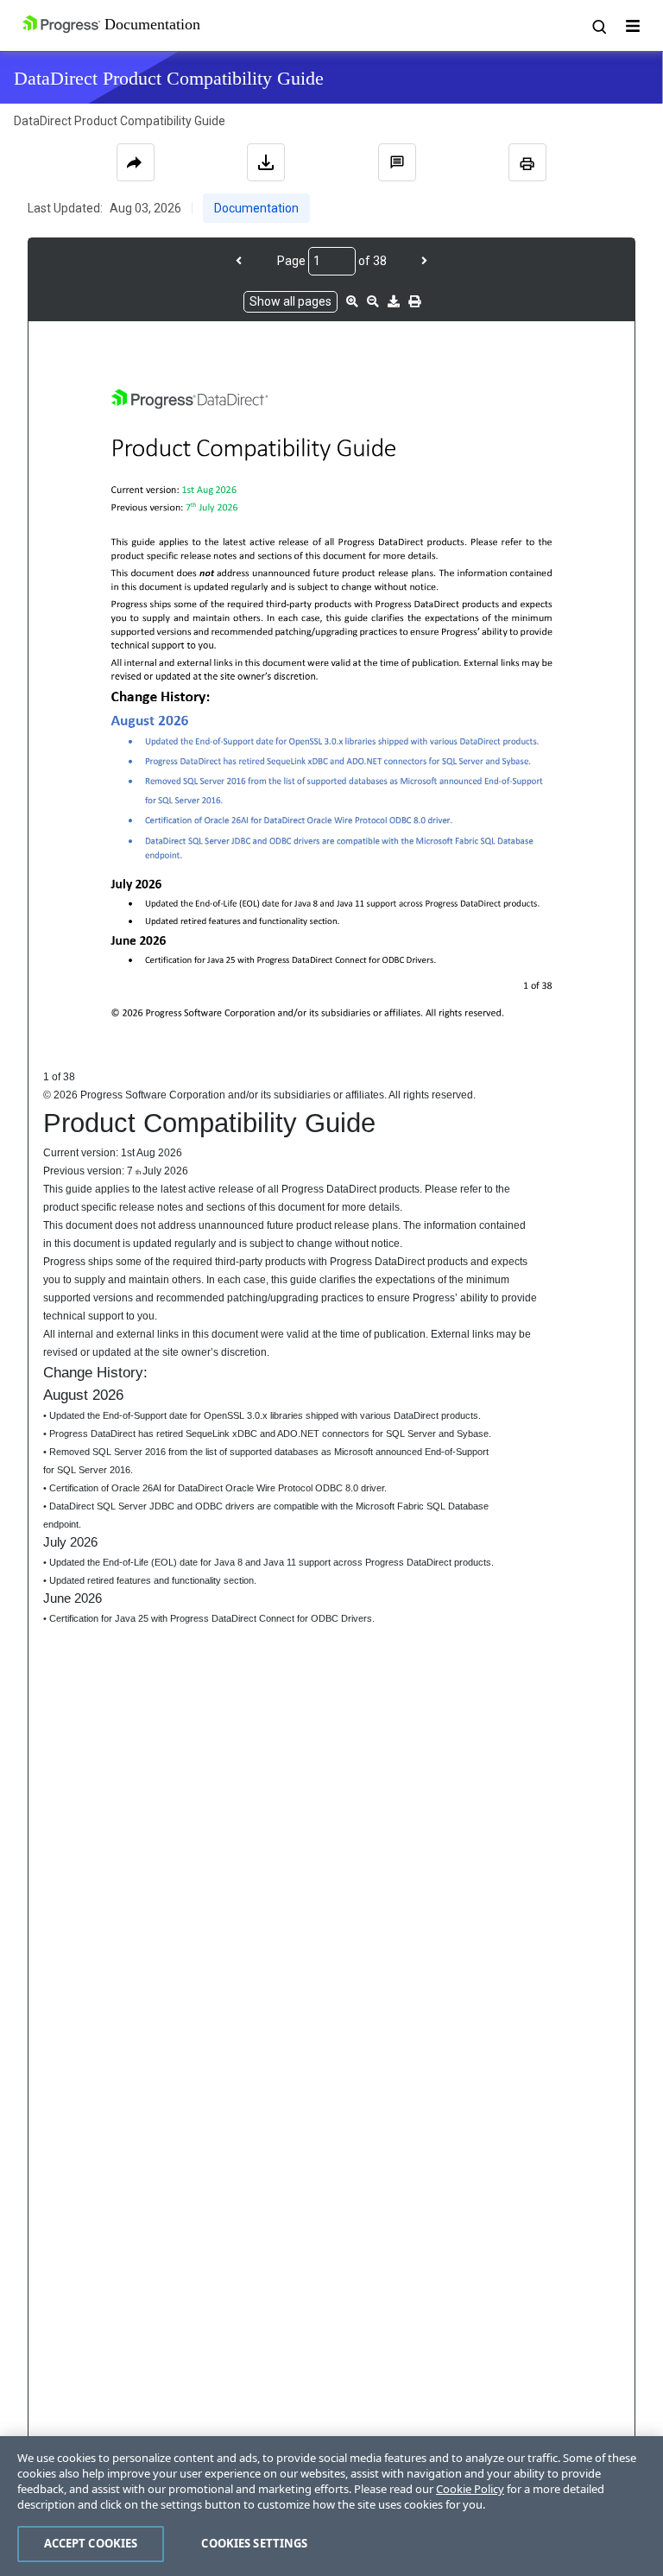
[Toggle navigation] (633, 26)
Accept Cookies (91, 2543)
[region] (331, 2506)
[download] (394, 301)
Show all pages (290, 301)
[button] (397, 162)
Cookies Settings (254, 2543)
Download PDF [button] (266, 162)
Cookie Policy (470, 2489)
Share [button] (136, 162)
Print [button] (527, 162)
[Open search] (598, 26)
